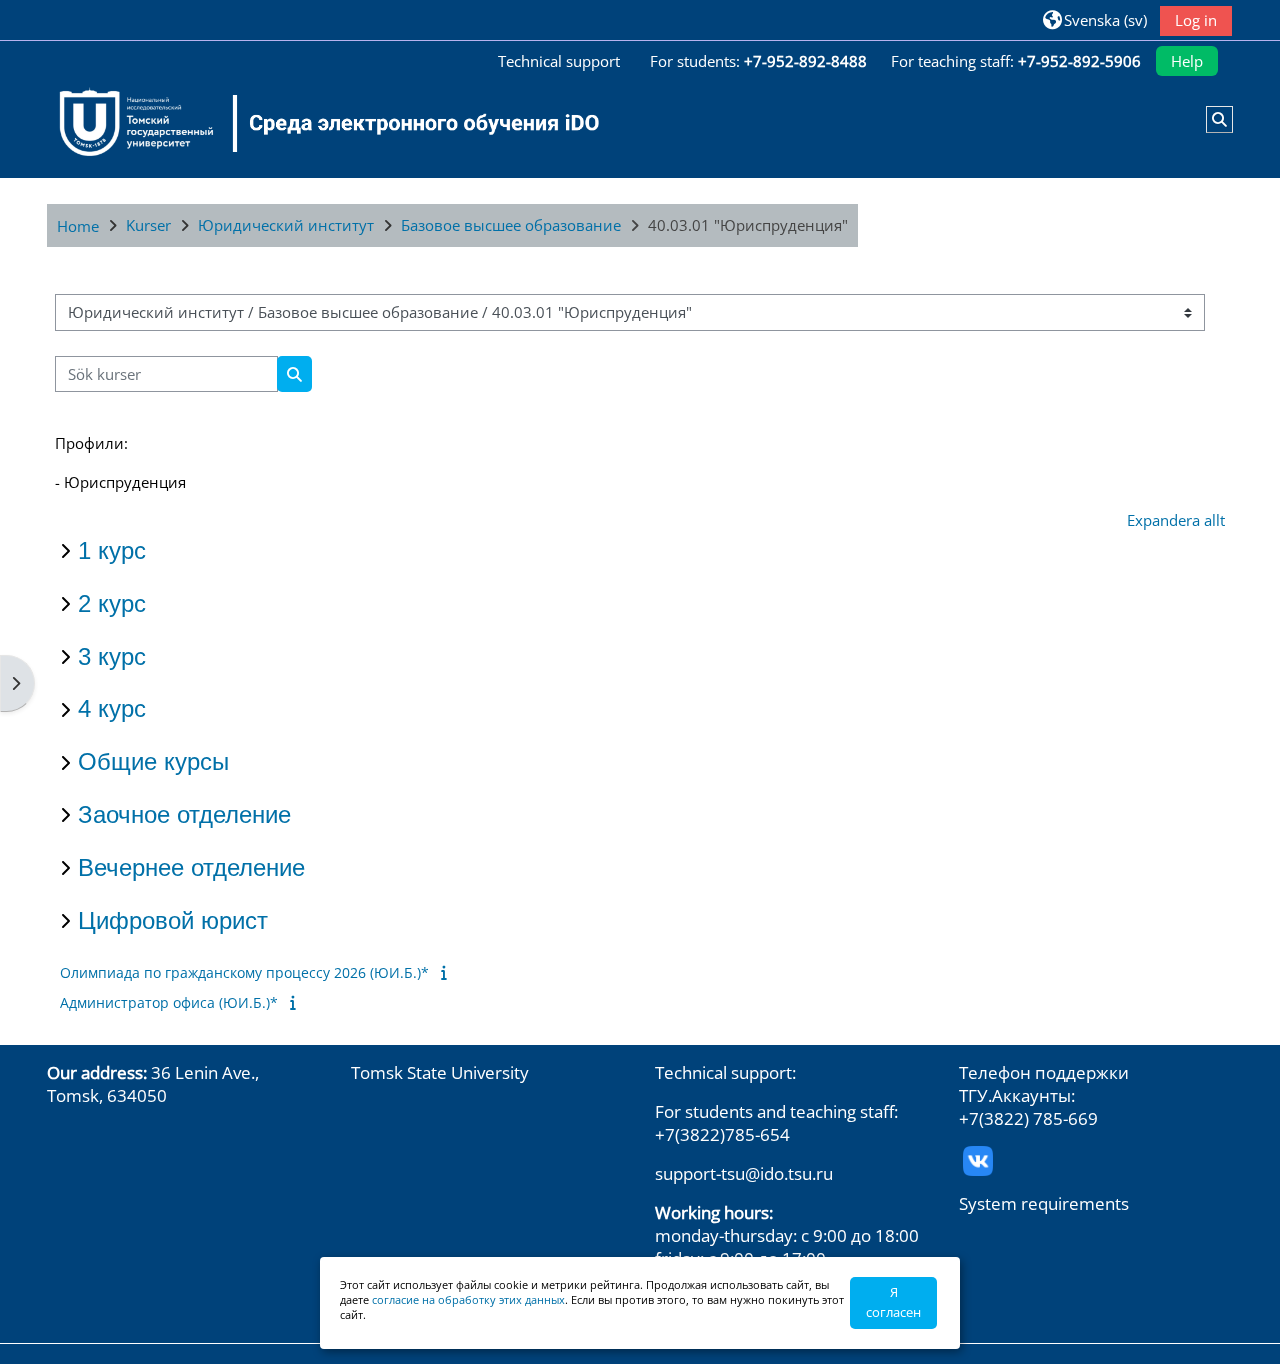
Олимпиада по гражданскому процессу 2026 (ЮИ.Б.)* (244, 972)
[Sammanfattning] (447, 972)
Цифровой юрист (173, 920)
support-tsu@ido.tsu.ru (744, 1173)
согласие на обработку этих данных (468, 1299)
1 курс (112, 550)
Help (1187, 61)
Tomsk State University (440, 1072)
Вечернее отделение (191, 867)
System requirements (1044, 1203)
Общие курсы (153, 761)
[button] (1095, 19)
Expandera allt (1176, 520)
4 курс (112, 708)
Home (78, 226)
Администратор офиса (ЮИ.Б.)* (169, 1002)
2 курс (112, 603)
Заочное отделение (184, 814)
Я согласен (893, 1302)
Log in (1196, 20)
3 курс (112, 656)
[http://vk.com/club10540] (978, 1159)
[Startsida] (317, 123)
